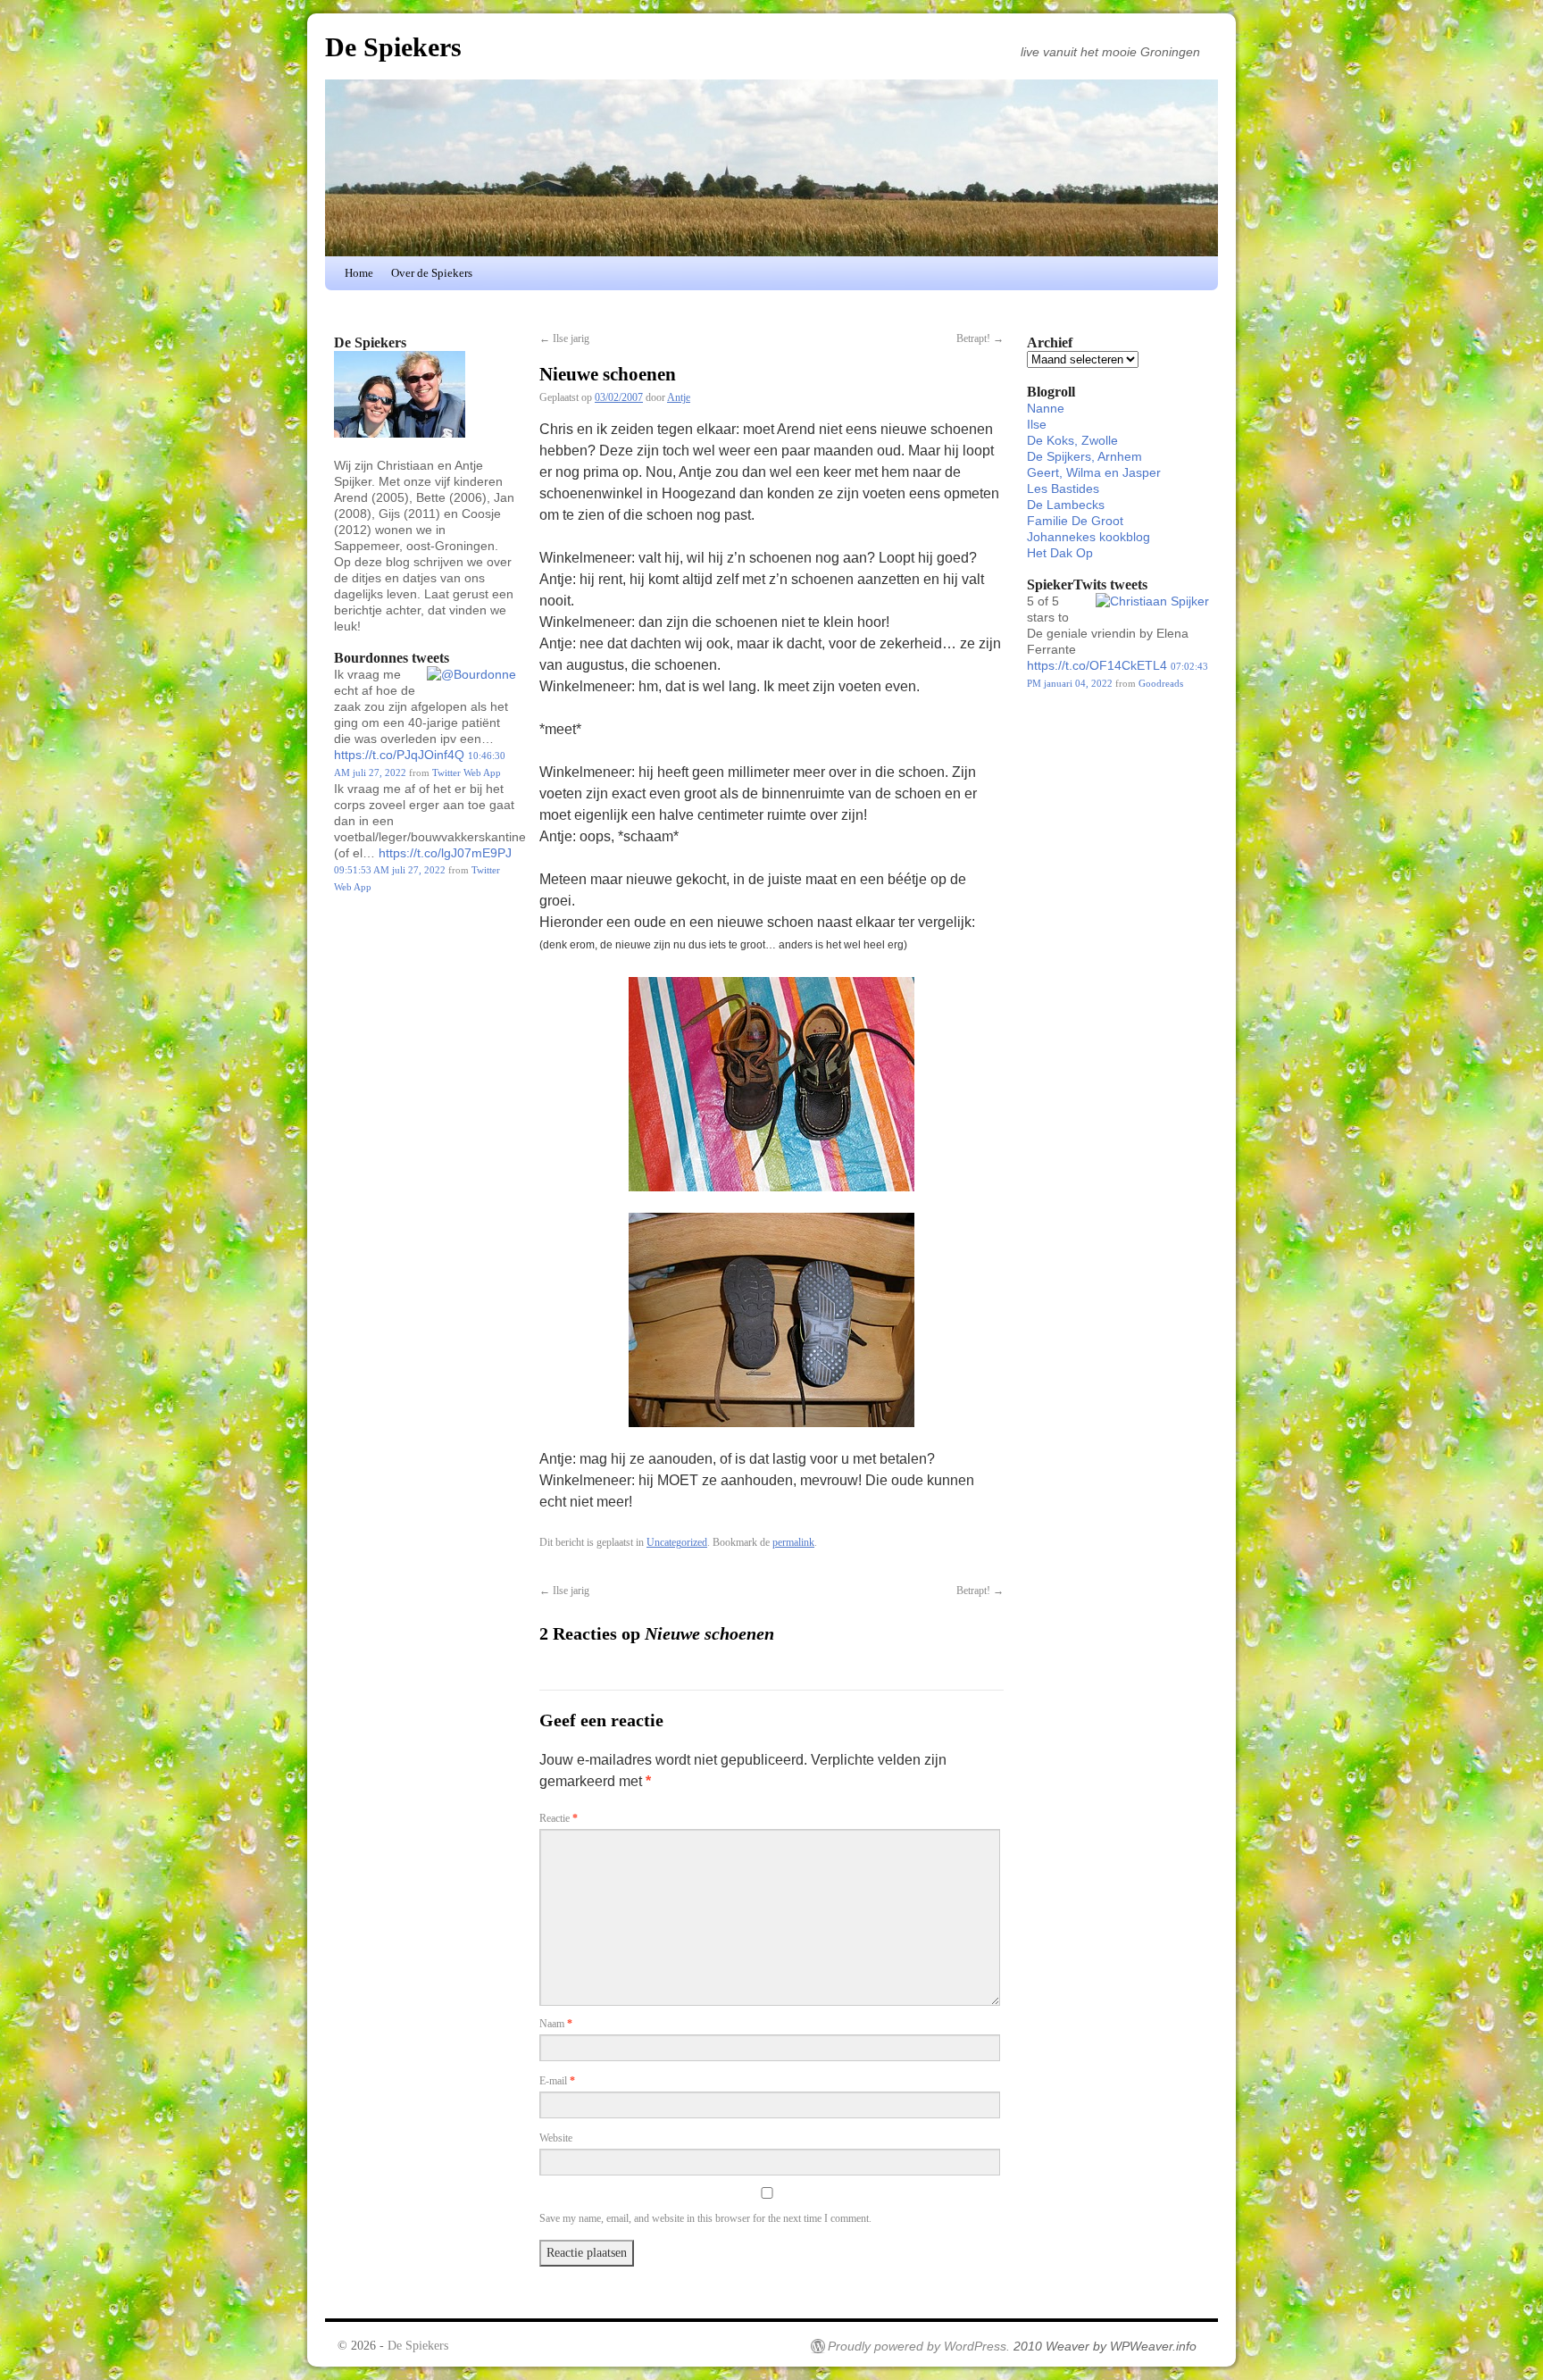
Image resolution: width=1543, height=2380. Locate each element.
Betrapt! (980, 338)
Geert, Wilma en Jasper (1094, 472)
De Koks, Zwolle (1072, 440)
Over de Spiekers (432, 273)
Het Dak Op (1060, 553)
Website (556, 2138)
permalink (793, 1542)
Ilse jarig (564, 338)
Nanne (1046, 408)
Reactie (559, 1818)
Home (359, 273)
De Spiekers (393, 47)
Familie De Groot (1075, 521)
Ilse (1037, 424)
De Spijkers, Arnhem (1084, 456)
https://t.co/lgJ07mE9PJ (445, 853)
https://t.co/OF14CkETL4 (1097, 665)
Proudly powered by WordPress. (919, 2346)
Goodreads (1161, 683)
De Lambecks (1066, 505)
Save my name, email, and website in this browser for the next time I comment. (705, 2218)
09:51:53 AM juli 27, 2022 (390, 870)
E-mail (557, 2081)
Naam (556, 2024)
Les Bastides (1063, 489)
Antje (679, 397)
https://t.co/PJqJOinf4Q (399, 755)
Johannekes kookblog (1088, 537)
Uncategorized (677, 1542)
